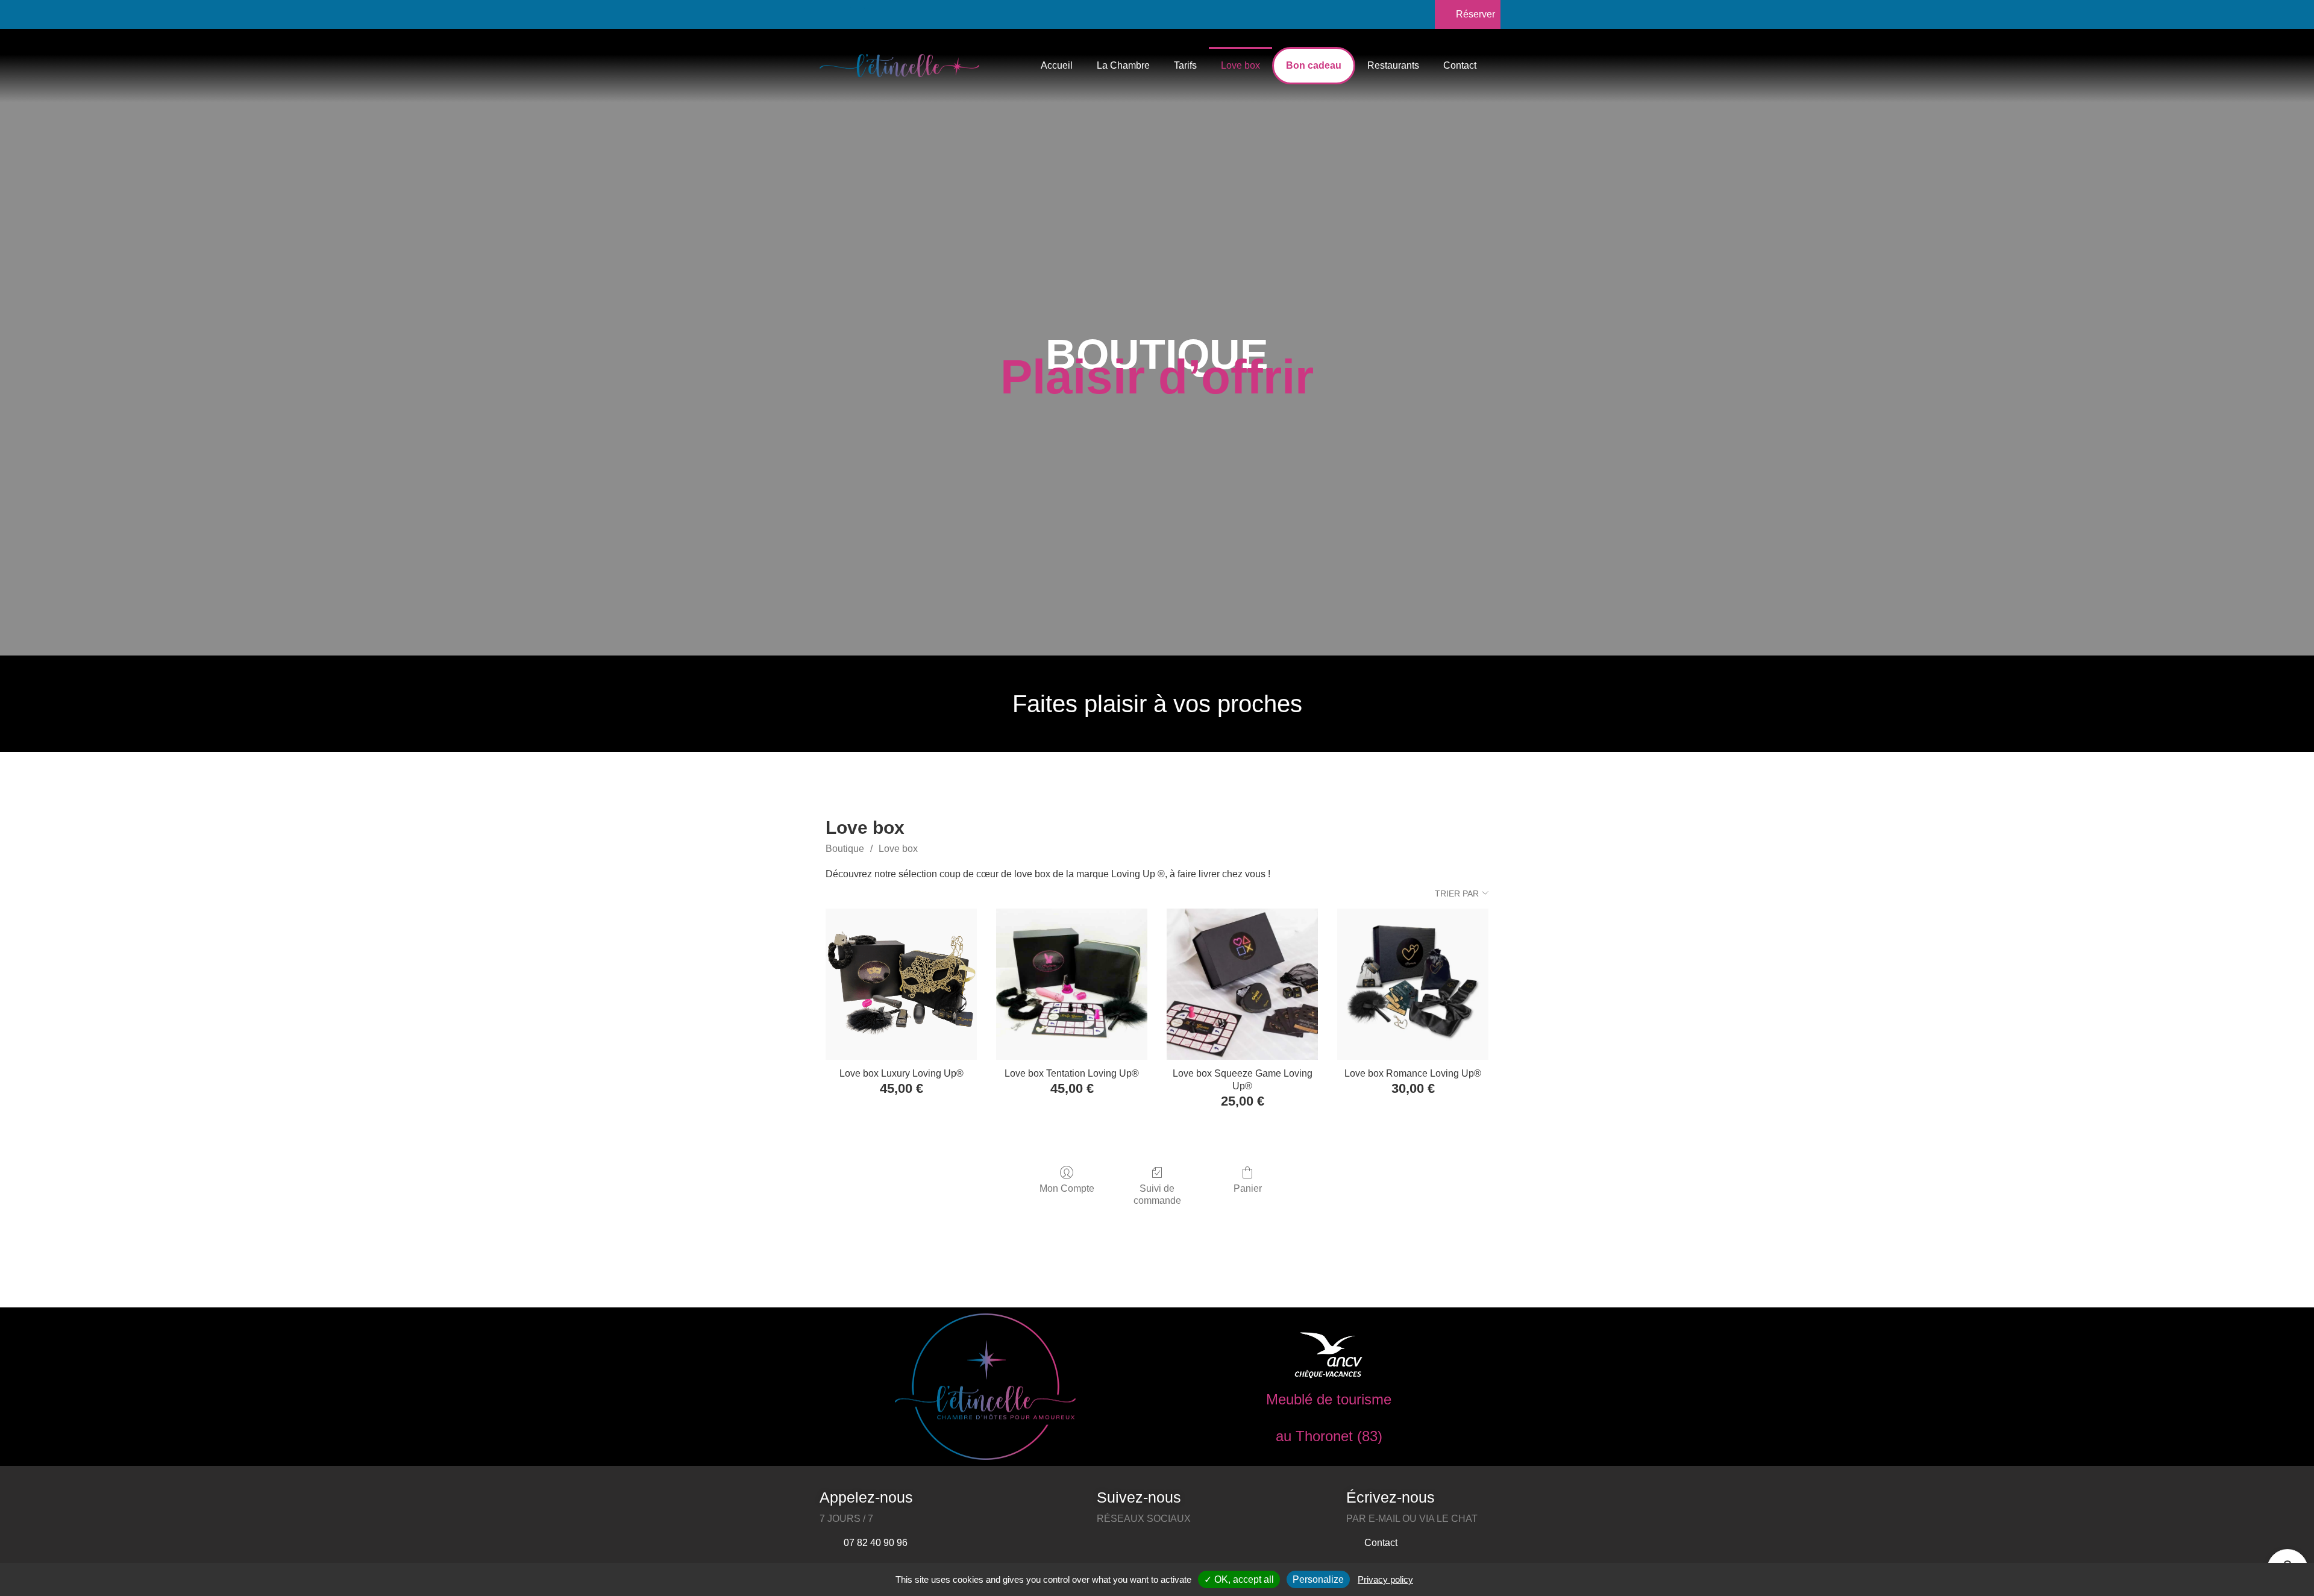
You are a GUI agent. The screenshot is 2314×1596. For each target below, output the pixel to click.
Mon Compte (1067, 1188)
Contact (1460, 65)
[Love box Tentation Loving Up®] (1072, 984)
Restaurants (1393, 65)
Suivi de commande (1157, 1194)
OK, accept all (1243, 1579)
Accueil (1057, 65)
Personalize (1318, 1579)
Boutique (845, 849)
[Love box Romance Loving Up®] (1413, 984)
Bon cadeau (1314, 65)
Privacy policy (1385, 1579)
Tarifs (1185, 65)
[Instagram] (857, 15)
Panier (1248, 1188)
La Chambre (1123, 65)
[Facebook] (827, 15)
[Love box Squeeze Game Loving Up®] (1242, 984)
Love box (1240, 65)
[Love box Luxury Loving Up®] (901, 984)
